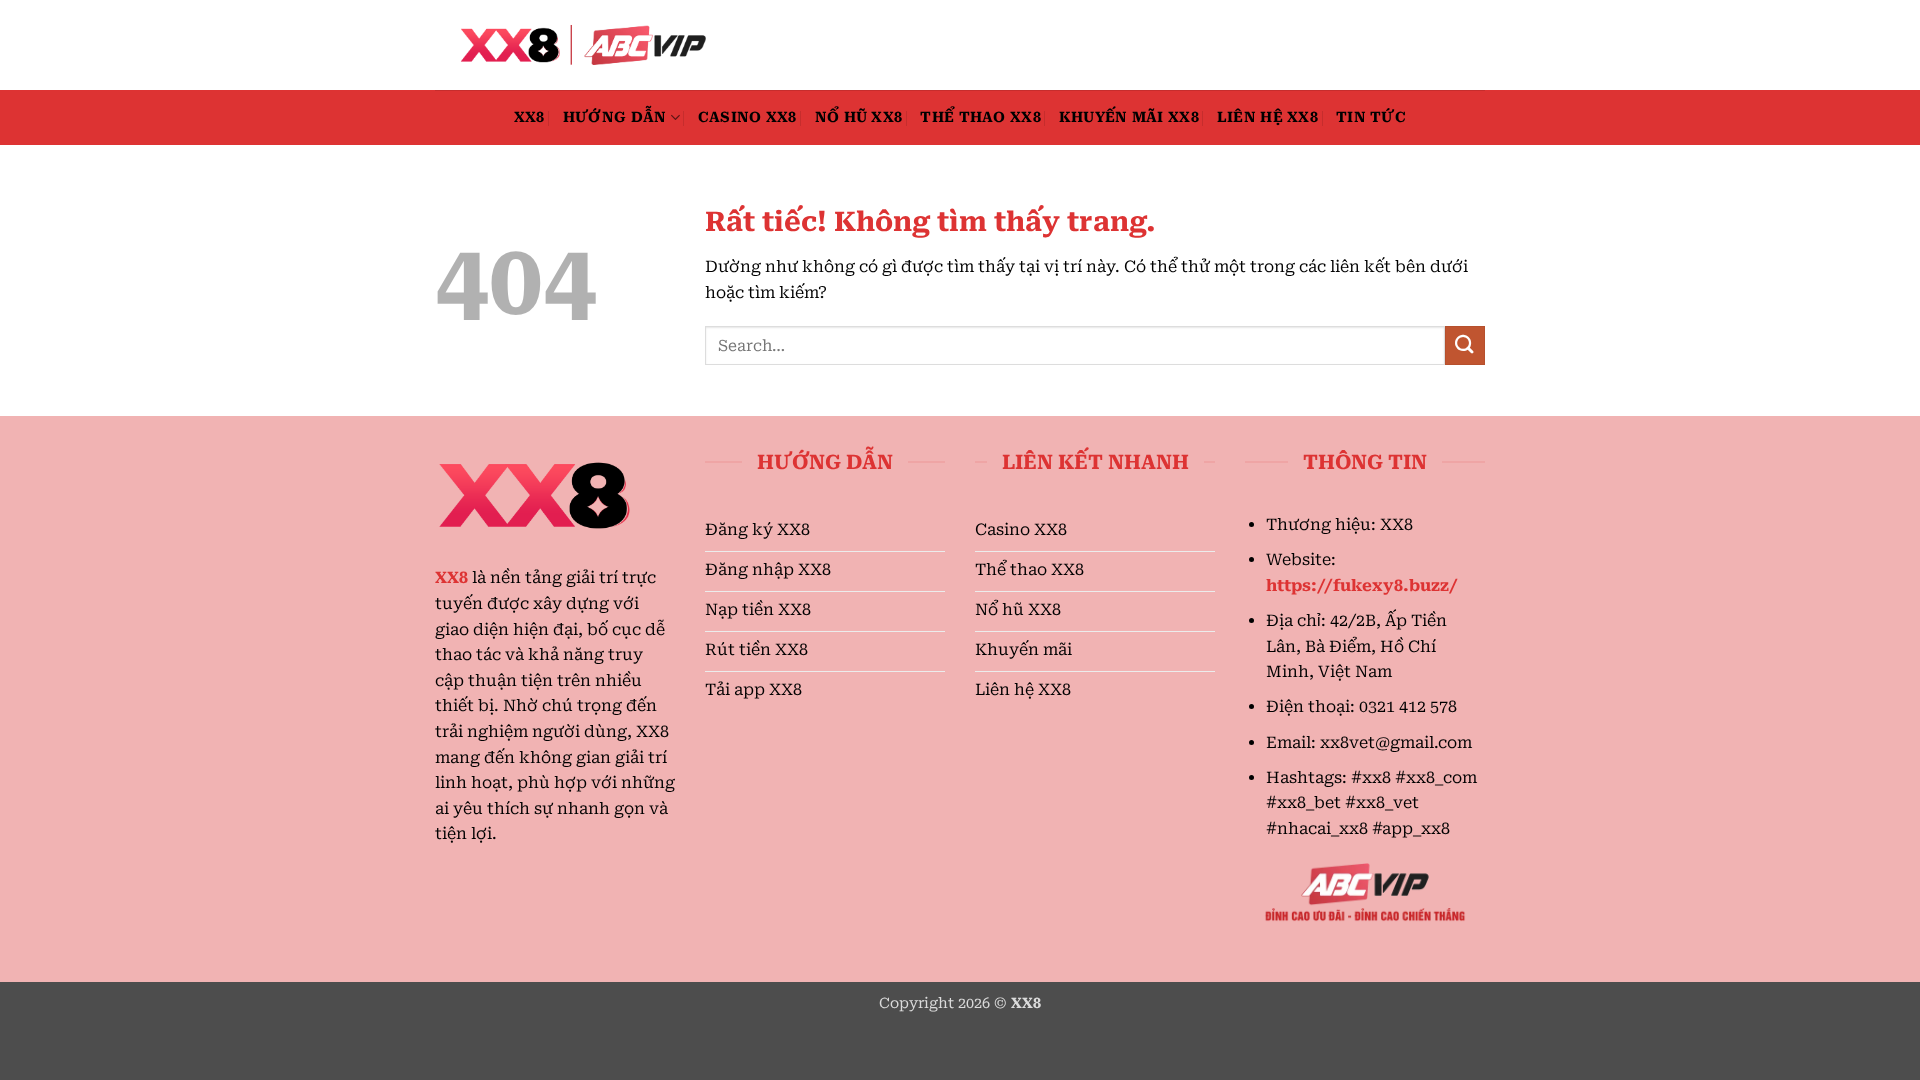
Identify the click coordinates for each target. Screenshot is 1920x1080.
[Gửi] (1465, 345)
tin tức (1371, 117)
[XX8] (580, 45)
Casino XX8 (747, 117)
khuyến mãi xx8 (1129, 117)
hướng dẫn (615, 117)
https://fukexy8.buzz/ (1362, 585)
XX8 (529, 117)
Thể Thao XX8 (980, 117)
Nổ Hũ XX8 (859, 117)
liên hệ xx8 (1267, 117)
